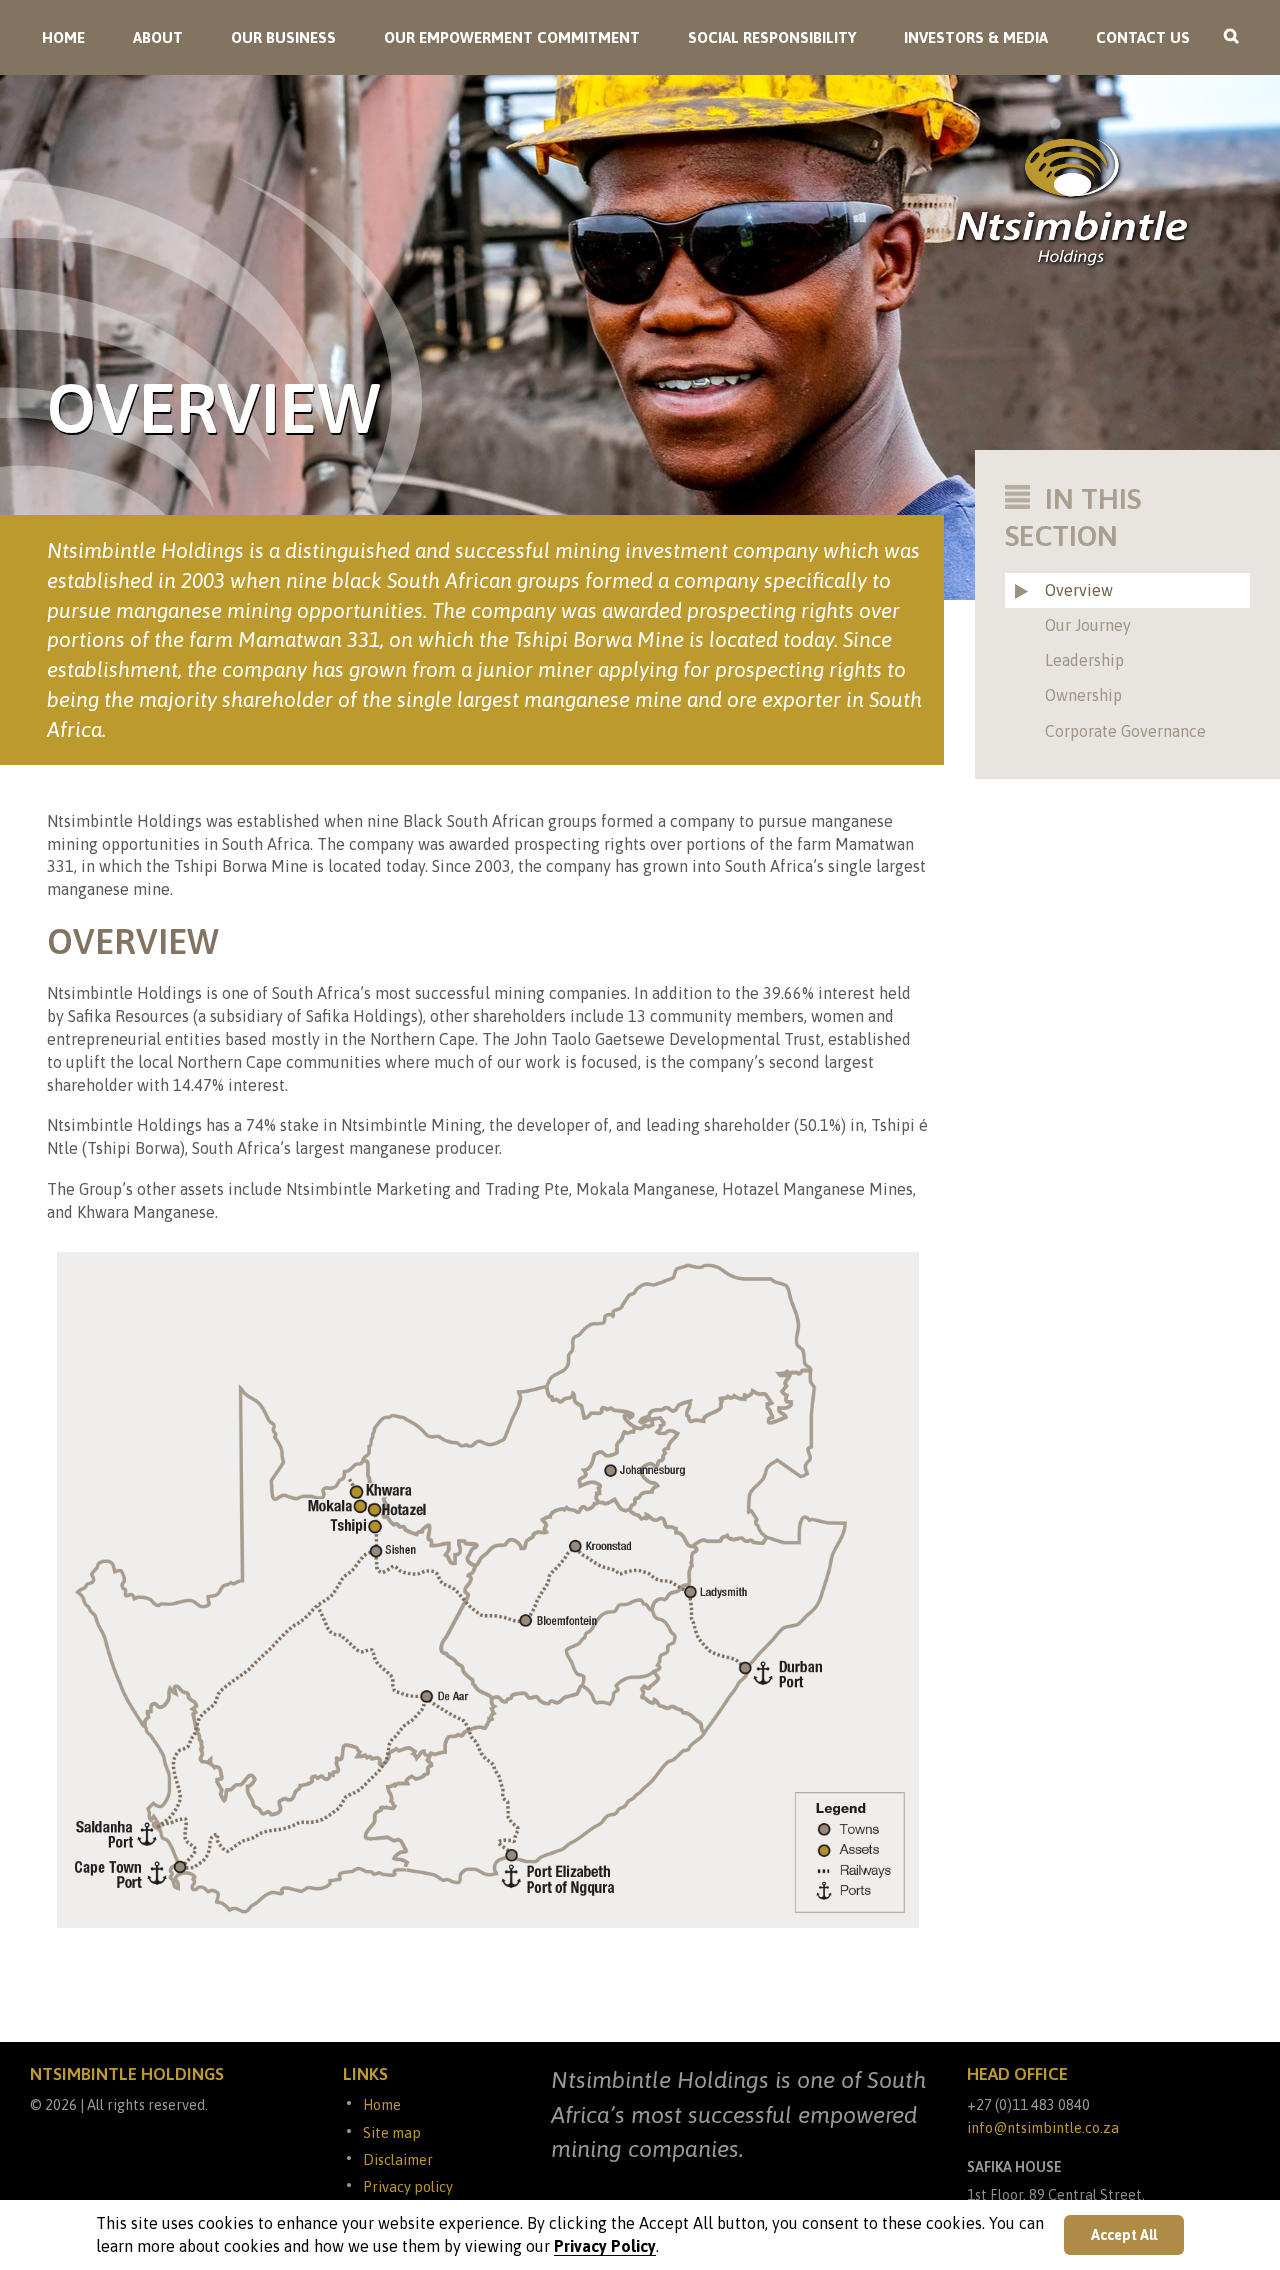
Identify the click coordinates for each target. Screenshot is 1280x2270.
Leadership (1084, 660)
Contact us (1143, 37)
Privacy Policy (605, 2246)
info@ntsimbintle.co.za (1043, 2128)
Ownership (1083, 695)
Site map (392, 2133)
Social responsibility (772, 37)
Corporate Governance (1125, 731)
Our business (283, 37)
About (158, 37)
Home (63, 37)
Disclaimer (398, 2160)
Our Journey (1088, 625)
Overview (1079, 590)
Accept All (1124, 2235)
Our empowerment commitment (512, 37)
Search (1238, 43)
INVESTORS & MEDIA (976, 37)
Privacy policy (408, 2187)
